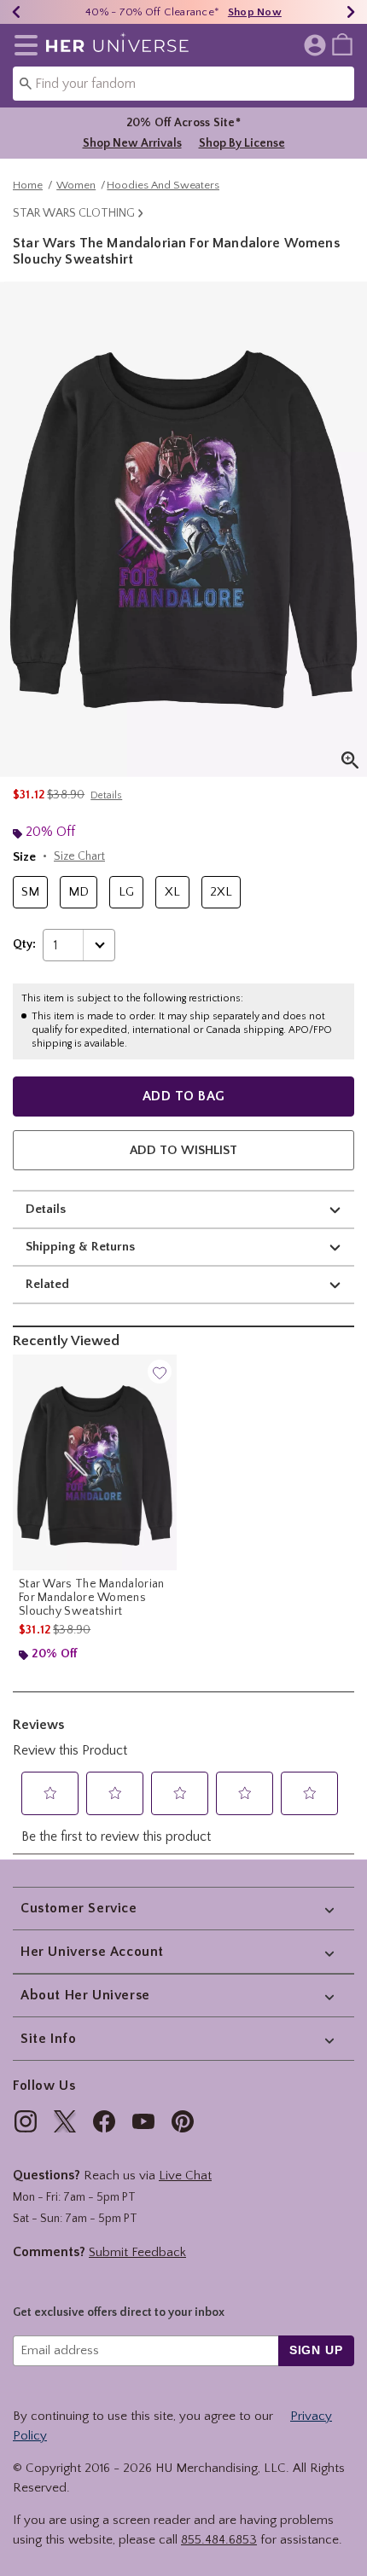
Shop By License (242, 143)
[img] (26, 2121)
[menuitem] (342, 44)
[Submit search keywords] (26, 83)
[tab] (183, 529)
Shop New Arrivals (132, 143)
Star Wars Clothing (74, 213)
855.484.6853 (219, 2540)
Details (46, 1209)
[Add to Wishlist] (160, 1372)
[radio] (30, 893)
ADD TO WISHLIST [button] (183, 1150)
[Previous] (16, 12)
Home (28, 185)
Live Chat (185, 2176)
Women (76, 185)
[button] (23, 45)
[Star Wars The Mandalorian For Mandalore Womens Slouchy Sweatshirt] (95, 1462)
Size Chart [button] (79, 856)
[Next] (351, 12)
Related (47, 1284)
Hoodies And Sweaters (163, 185)
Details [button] (106, 795)
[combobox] (183, 84)
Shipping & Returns (80, 1247)
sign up (316, 2350)
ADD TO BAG (184, 1096)
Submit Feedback (137, 2252)
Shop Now (255, 12)
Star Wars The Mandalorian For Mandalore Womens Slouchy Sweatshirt (92, 1598)
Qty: (24, 944)
